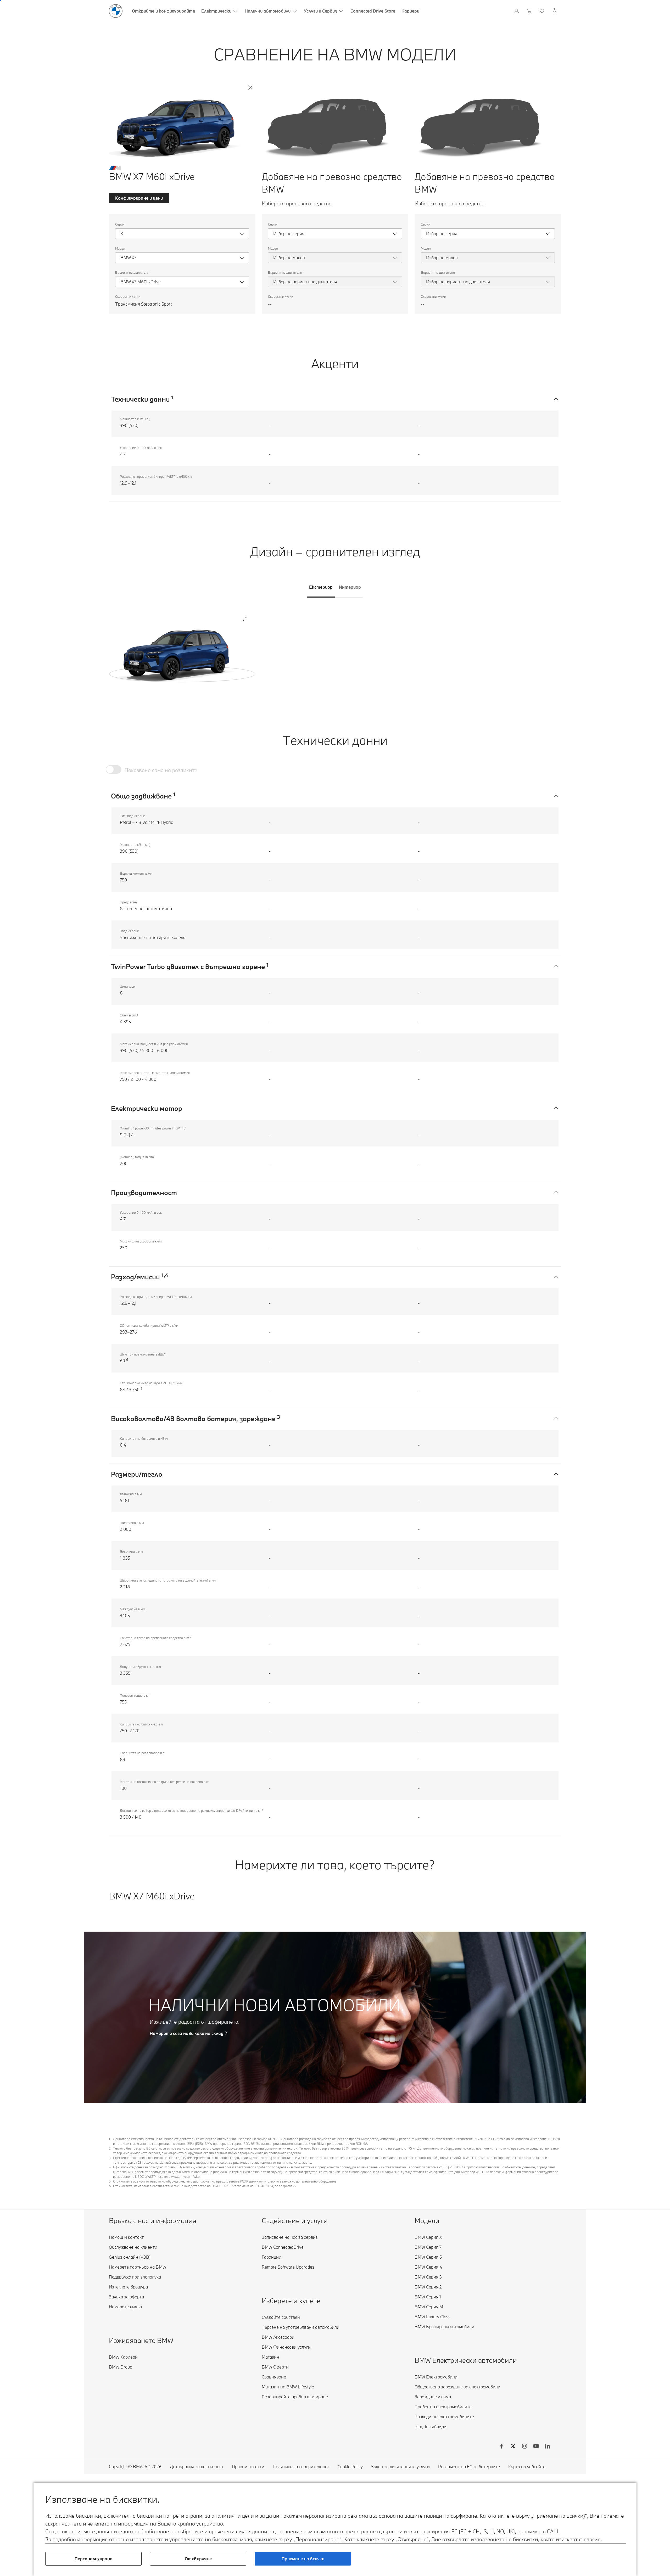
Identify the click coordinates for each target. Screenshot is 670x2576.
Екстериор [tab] (321, 587)
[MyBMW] (517, 11)
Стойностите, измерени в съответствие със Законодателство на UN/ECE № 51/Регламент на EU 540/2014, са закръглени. (205, 2186)
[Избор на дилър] (555, 11)
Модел (120, 248)
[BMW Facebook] (501, 2447)
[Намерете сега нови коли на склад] (335, 2017)
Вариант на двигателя (132, 272)
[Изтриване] (250, 88)
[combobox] (182, 234)
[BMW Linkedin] (548, 2447)
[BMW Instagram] (524, 2447)
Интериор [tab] (350, 587)
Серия (120, 224)
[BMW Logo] (116, 11)
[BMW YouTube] (536, 2447)
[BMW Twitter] (513, 2447)
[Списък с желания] (542, 11)
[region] (182, 653)
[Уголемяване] (245, 619)
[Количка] (530, 11)
